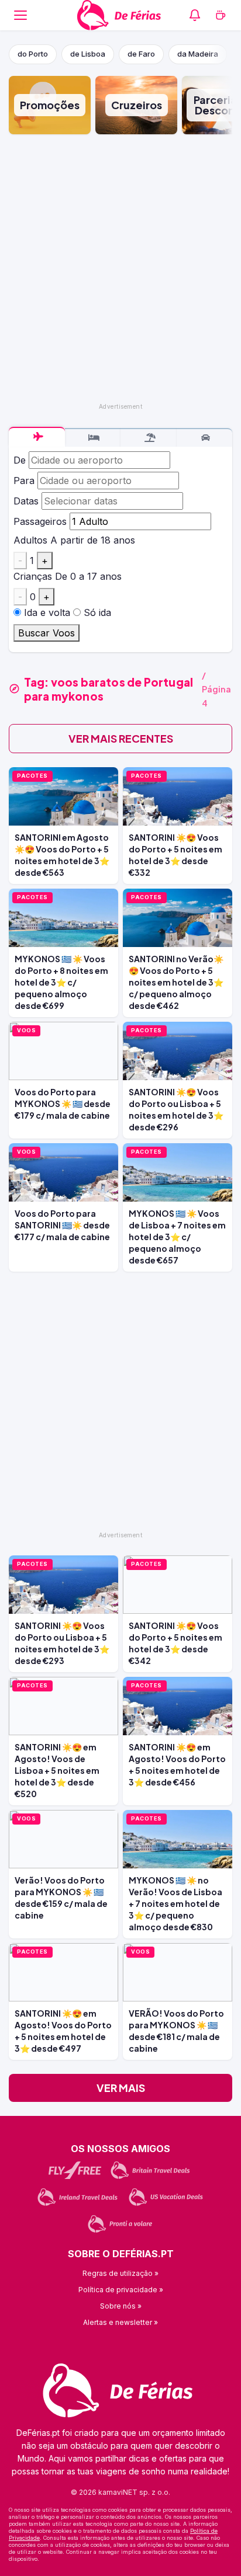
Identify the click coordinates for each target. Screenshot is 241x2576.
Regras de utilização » (120, 2273)
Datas (26, 501)
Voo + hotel (149, 438)
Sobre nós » (121, 2306)
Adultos (30, 540)
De (20, 460)
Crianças (33, 576)
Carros (205, 438)
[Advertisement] (120, 269)
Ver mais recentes (121, 738)
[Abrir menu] (20, 15)
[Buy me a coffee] (221, 15)
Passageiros (40, 521)
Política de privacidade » (121, 2290)
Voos (37, 437)
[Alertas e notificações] (195, 15)
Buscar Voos (47, 633)
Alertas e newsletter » (120, 2322)
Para (24, 481)
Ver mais (121, 2088)
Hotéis (93, 438)
